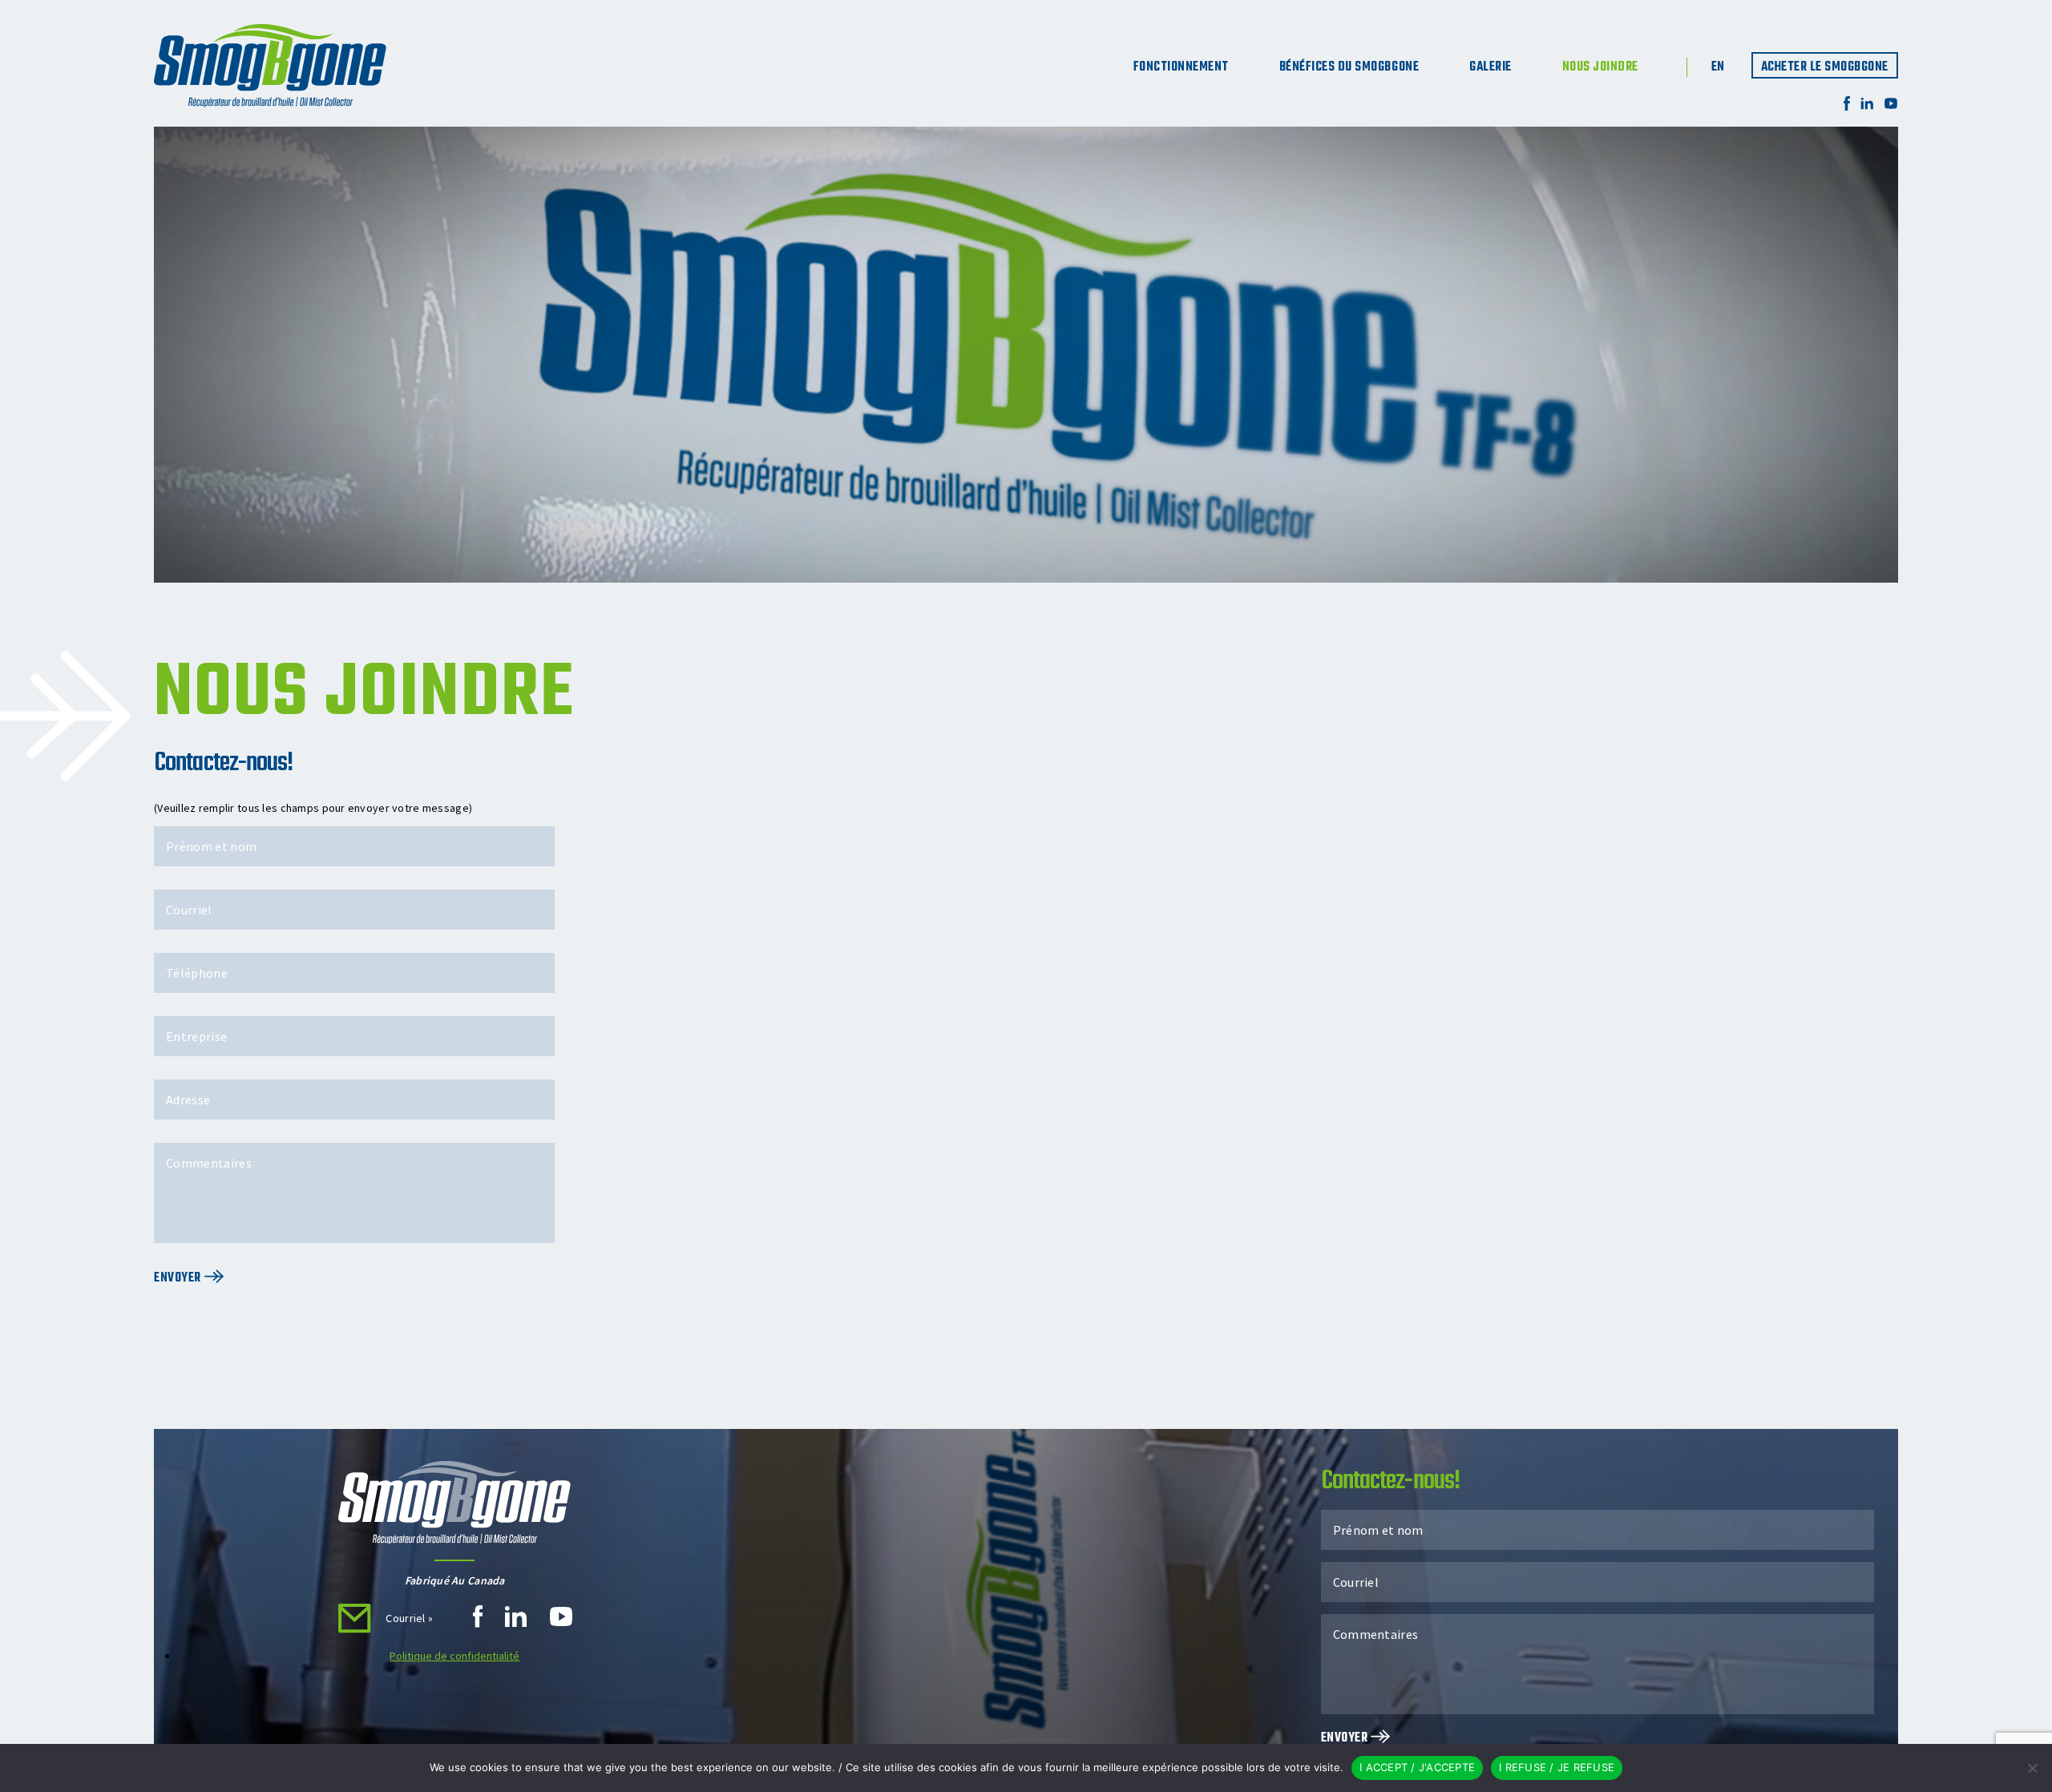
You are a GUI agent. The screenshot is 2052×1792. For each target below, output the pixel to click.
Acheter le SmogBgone (1825, 67)
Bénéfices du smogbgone (1349, 67)
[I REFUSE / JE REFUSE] (2032, 1768)
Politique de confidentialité (454, 1656)
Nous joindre (1600, 67)
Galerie (1491, 67)
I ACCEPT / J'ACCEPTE (1417, 1767)
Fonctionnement (1181, 67)
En (1718, 67)
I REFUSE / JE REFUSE (1557, 1767)
